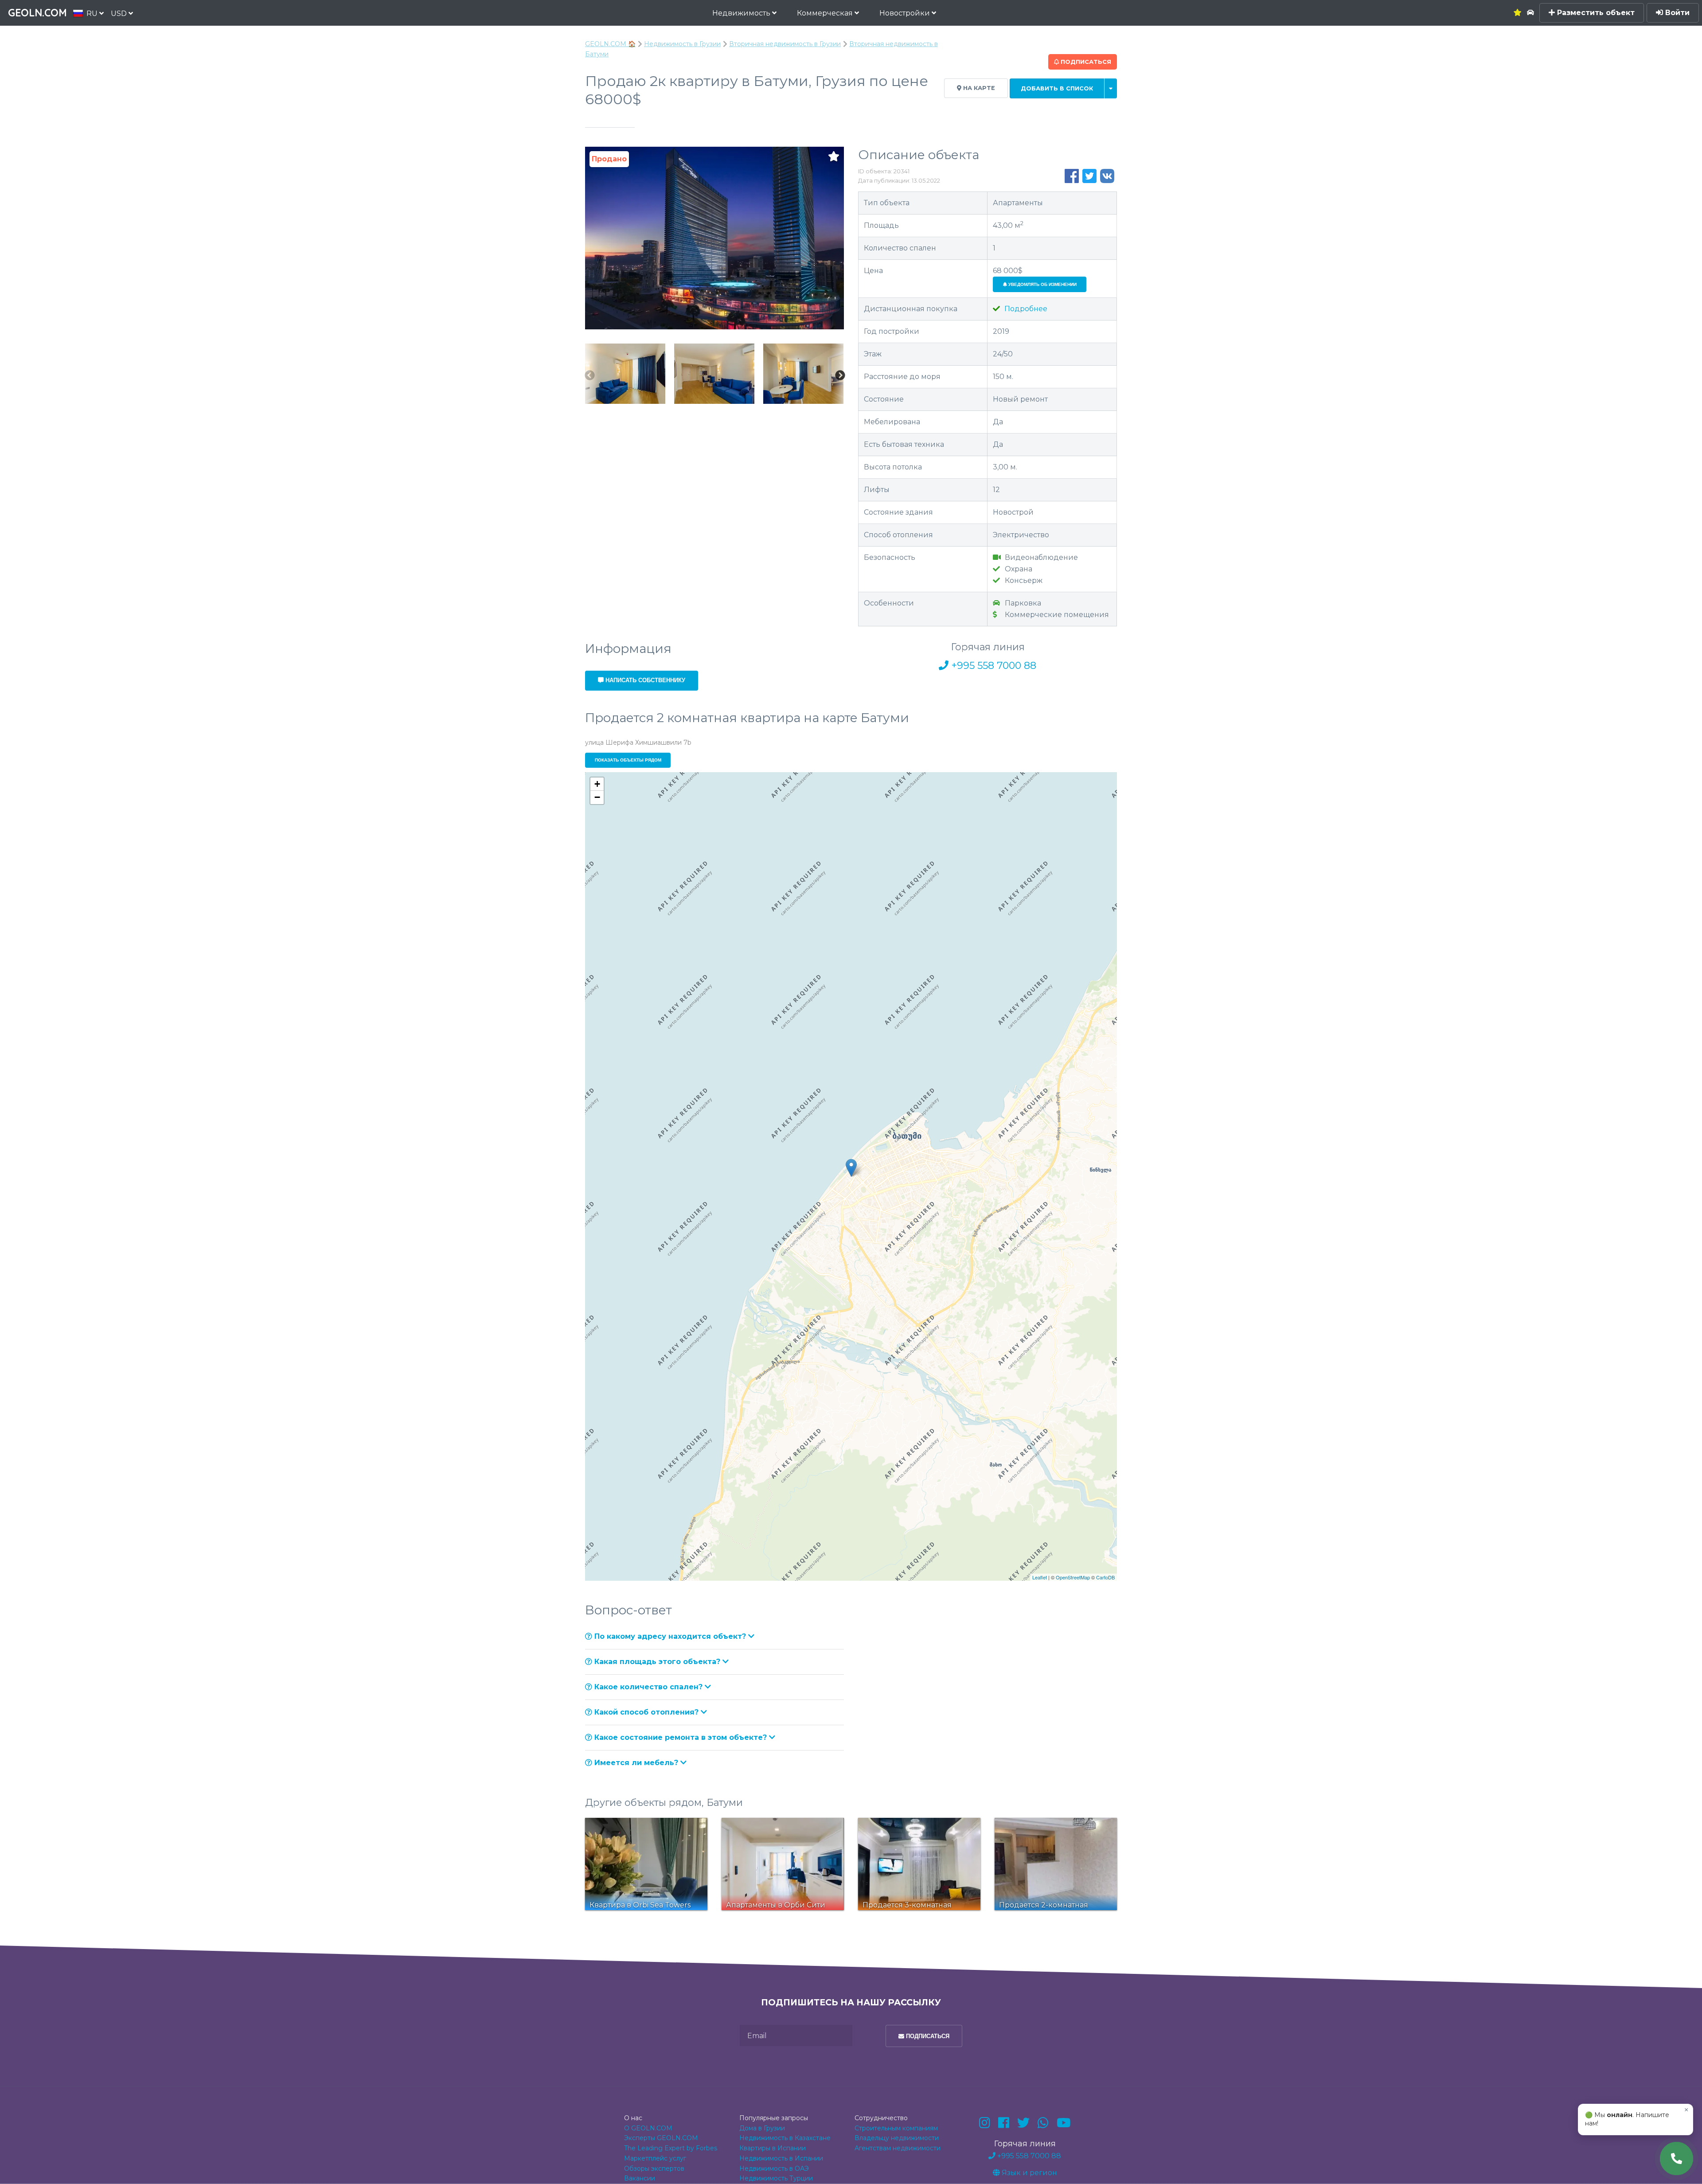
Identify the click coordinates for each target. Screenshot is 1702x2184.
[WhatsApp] (1043, 2123)
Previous (589, 375)
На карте (978, 88)
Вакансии (640, 2178)
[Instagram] (985, 2123)
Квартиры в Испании (773, 2148)
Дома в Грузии (762, 2128)
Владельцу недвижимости (897, 2138)
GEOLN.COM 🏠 (610, 44)
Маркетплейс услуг (655, 2158)
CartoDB (1105, 1577)
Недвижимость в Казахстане (785, 2138)
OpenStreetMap (1073, 1577)
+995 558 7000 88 (992, 666)
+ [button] (597, 784)
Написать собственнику (644, 680)
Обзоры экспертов (654, 2168)
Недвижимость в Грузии (682, 44)
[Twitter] (1023, 2123)
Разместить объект (1595, 13)
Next (840, 375)
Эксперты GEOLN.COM (661, 2138)
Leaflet (1040, 1577)
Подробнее (1025, 309)
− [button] (597, 797)
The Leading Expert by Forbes (671, 2148)
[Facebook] (1004, 2123)
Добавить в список (1057, 88)
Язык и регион (1029, 2173)
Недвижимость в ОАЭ (774, 2168)
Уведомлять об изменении (1042, 284)
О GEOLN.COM (648, 2128)
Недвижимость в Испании (781, 2158)
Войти (1676, 13)
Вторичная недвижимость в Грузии (785, 44)
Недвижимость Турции (776, 2178)
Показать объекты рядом (628, 760)
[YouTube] (1064, 2123)
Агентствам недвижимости (898, 2148)
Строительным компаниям (896, 2128)
